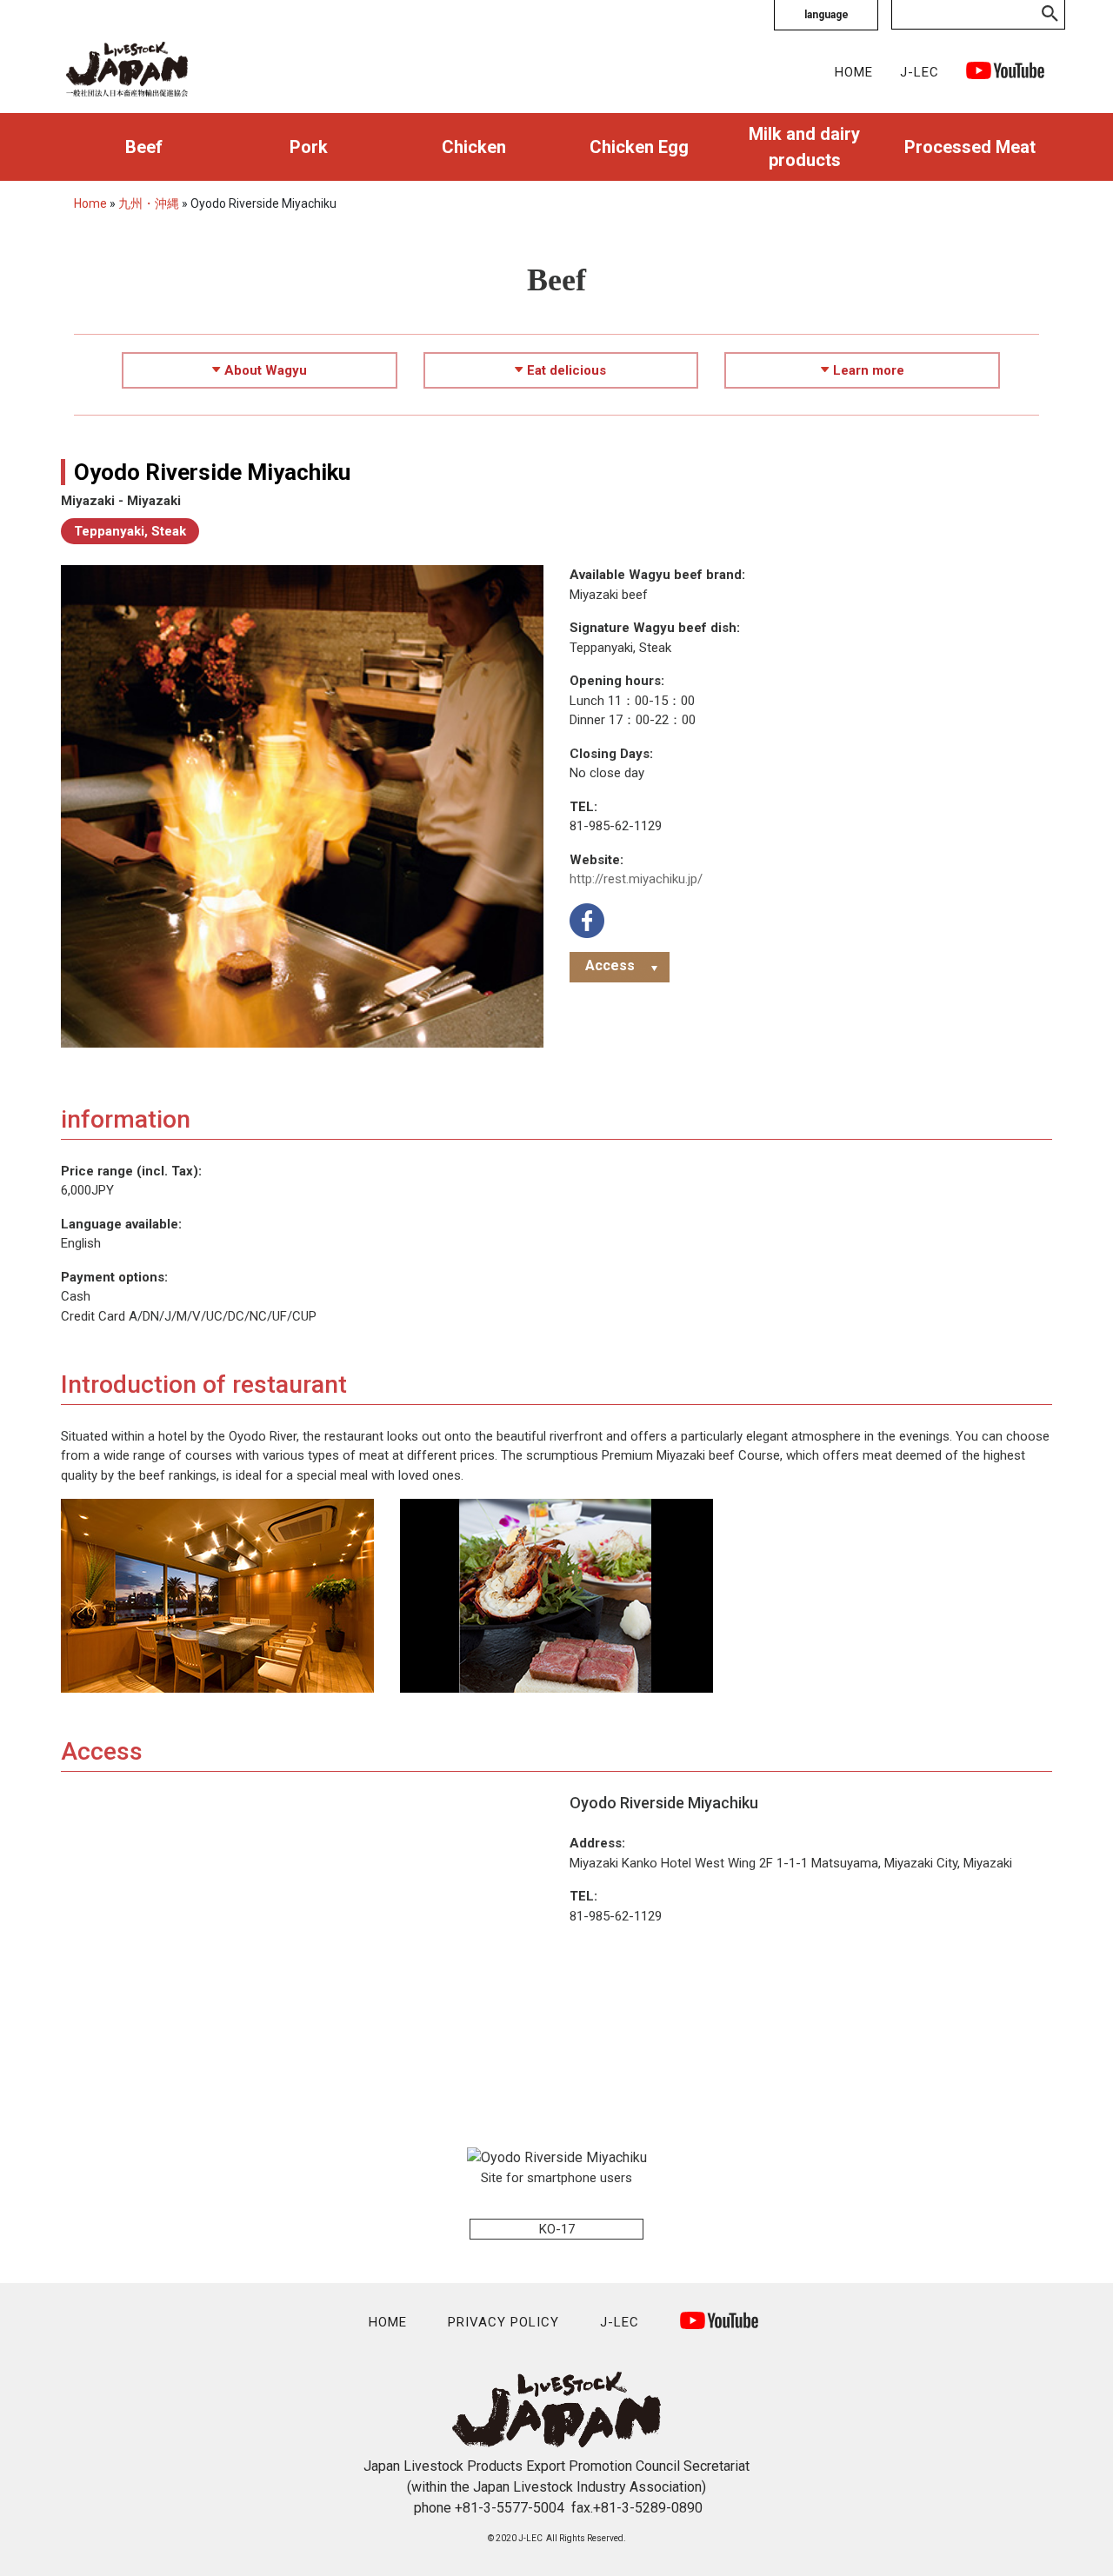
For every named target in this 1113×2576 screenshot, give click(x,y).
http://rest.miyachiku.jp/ (636, 879)
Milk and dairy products (804, 147)
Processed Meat (970, 147)
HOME (854, 72)
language (826, 15)
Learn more (869, 370)
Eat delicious (566, 370)
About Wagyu (266, 370)
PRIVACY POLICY (503, 2322)
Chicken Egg (639, 147)
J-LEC (920, 72)
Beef (144, 147)
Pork (309, 147)
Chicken (474, 147)
